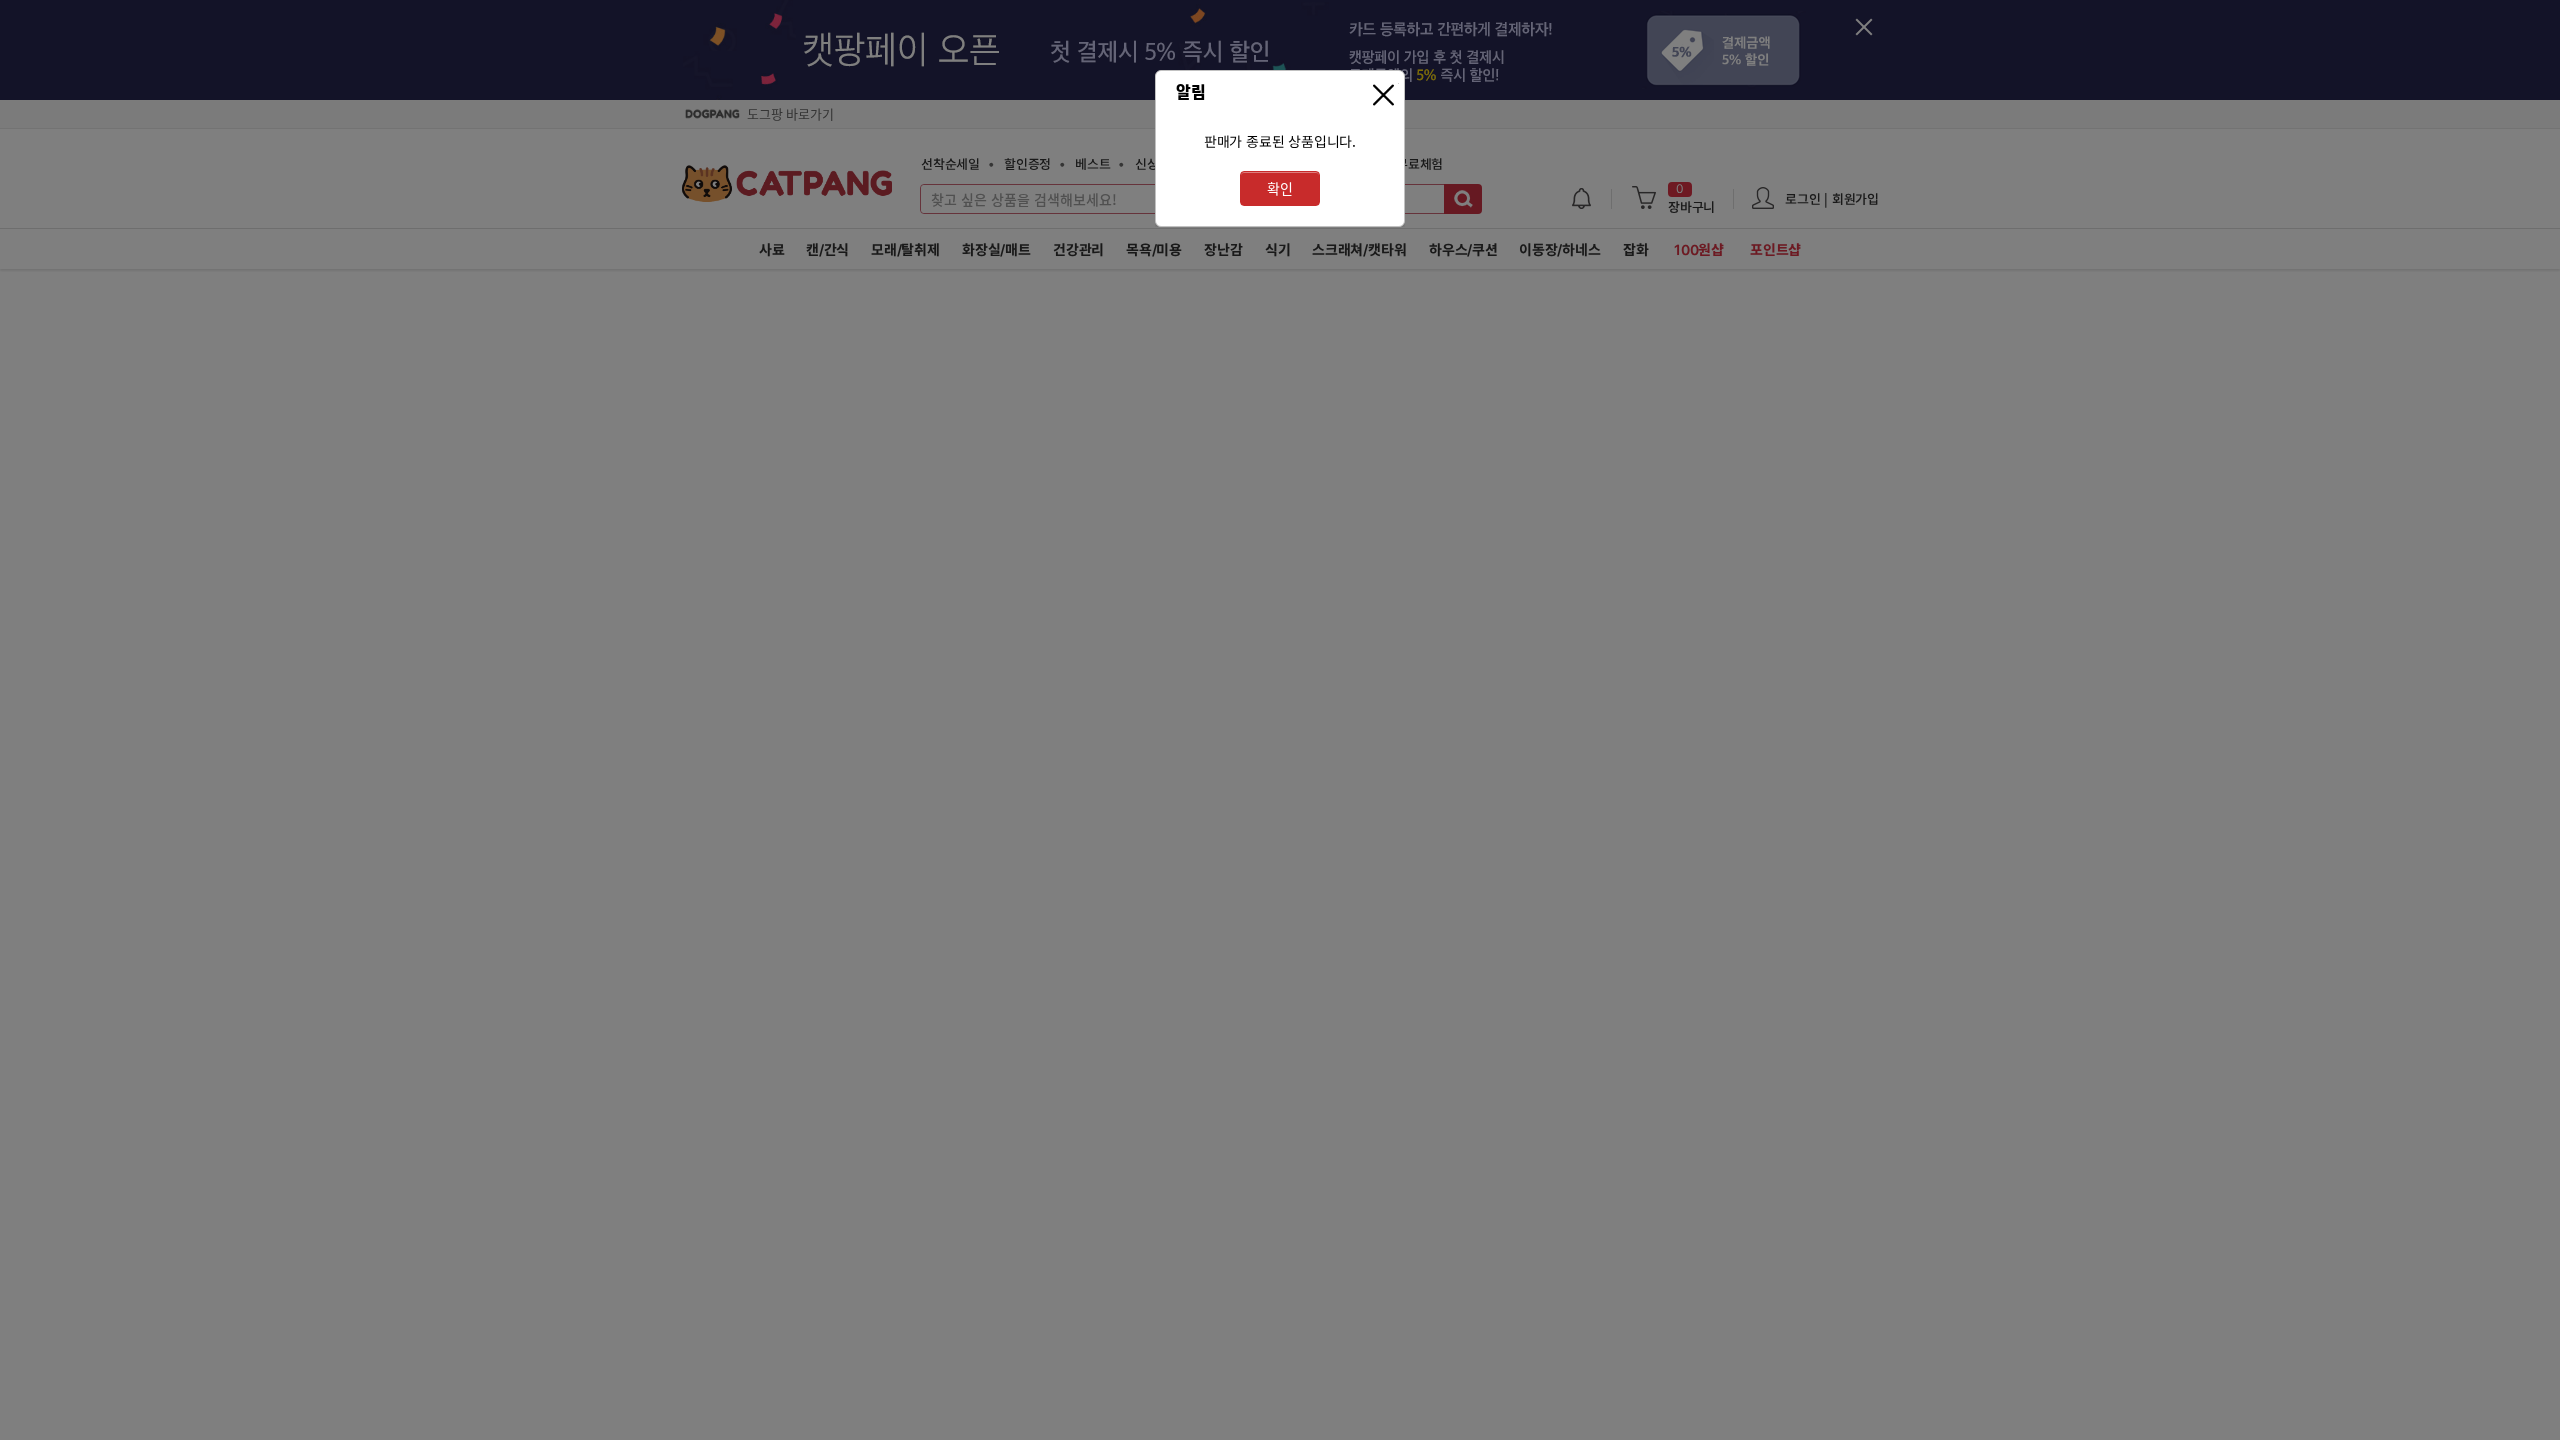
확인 (1280, 188)
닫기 (1386, 95)
